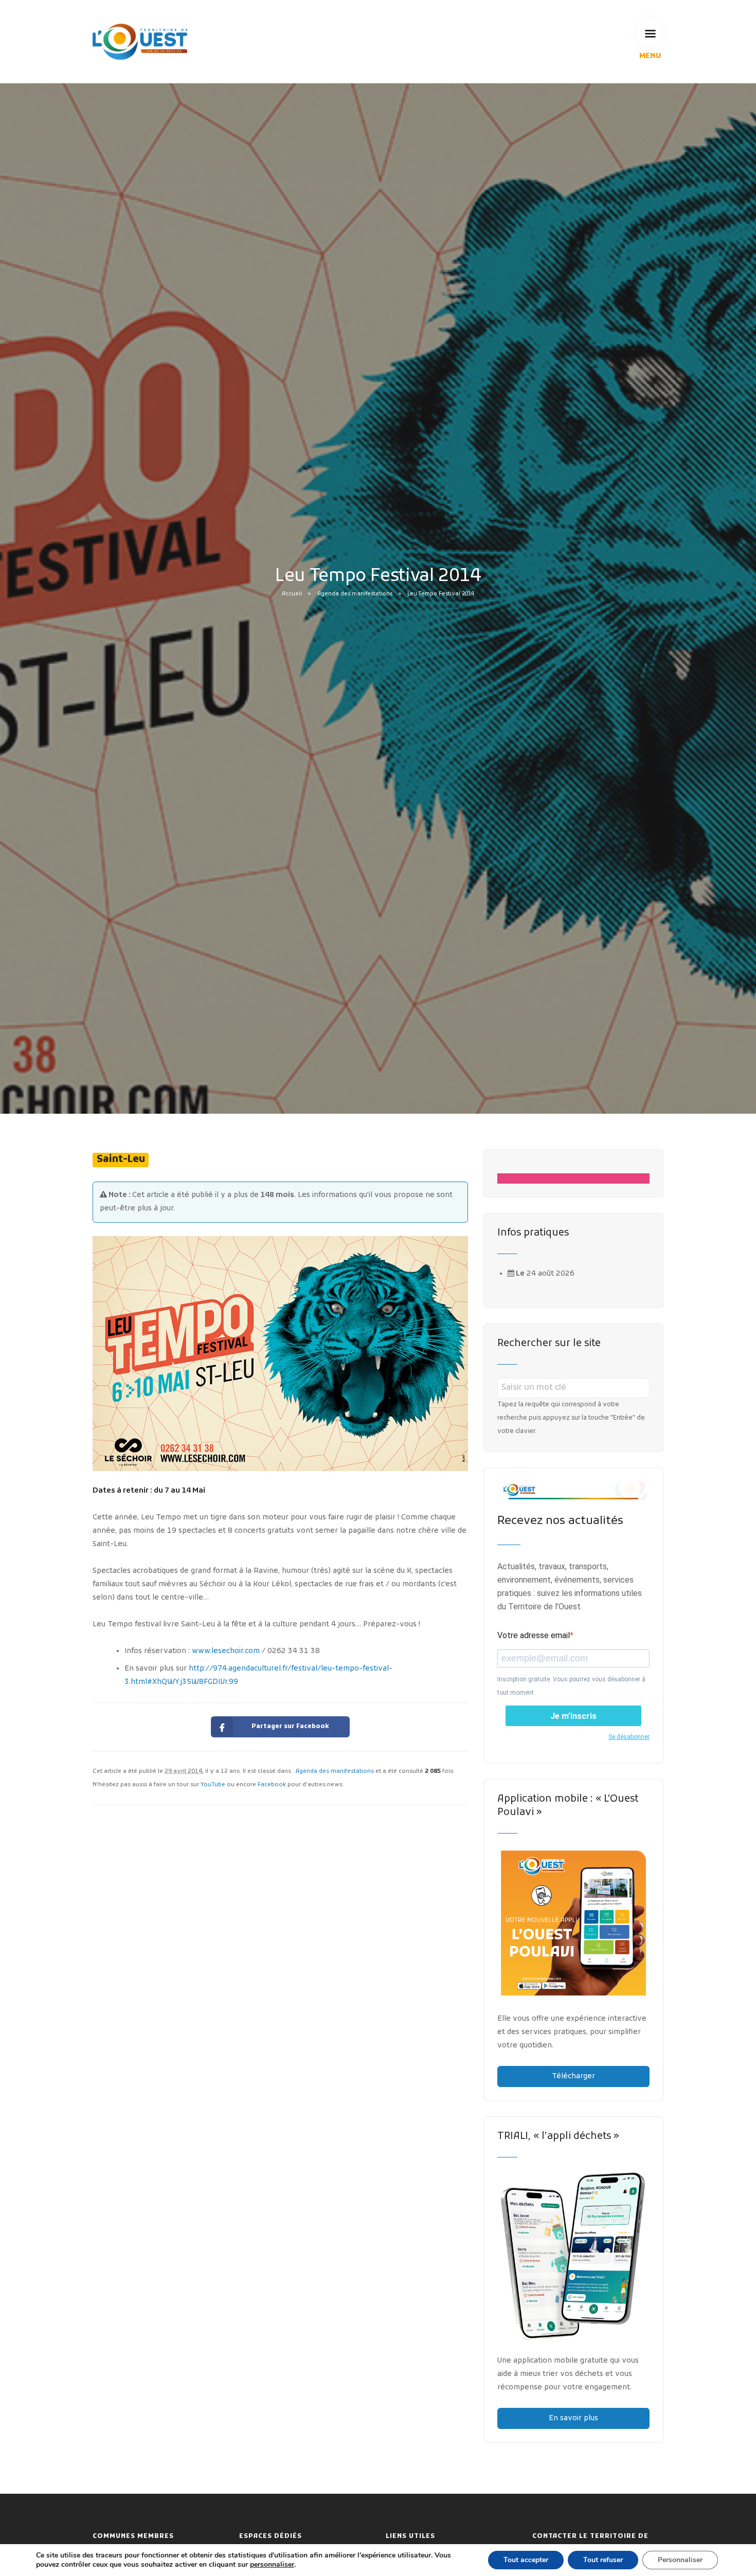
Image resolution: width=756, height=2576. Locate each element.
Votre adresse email (534, 1635)
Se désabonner (629, 1737)
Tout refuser (603, 2560)
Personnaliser (680, 2560)
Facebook (272, 1785)
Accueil (292, 594)
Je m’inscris (573, 1716)
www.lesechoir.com (226, 1651)
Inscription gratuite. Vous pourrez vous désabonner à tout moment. (571, 1686)
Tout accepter (526, 2560)
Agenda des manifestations (355, 594)
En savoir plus (573, 2418)
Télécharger (573, 2076)
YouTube (213, 1785)
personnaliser (272, 2565)
